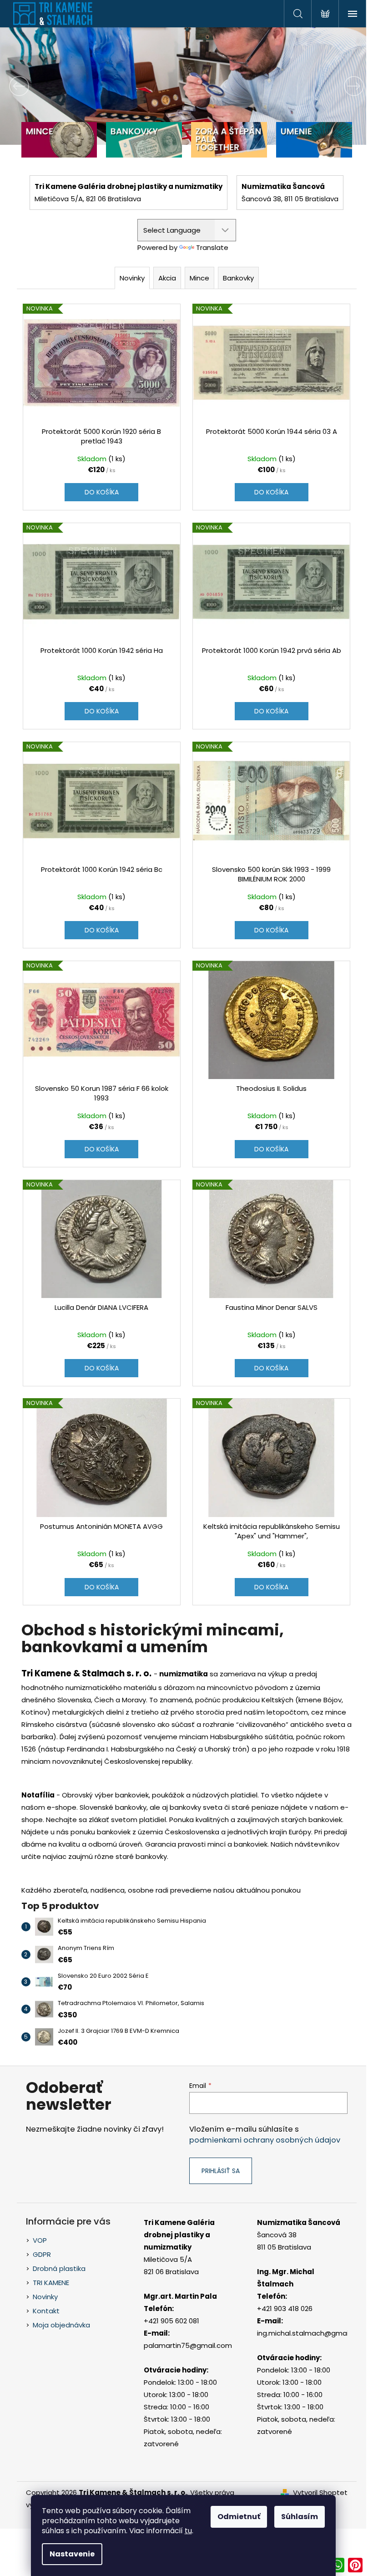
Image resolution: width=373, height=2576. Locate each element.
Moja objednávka (61, 2325)
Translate (212, 247)
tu (188, 2531)
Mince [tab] (199, 278)
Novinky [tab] (132, 278)
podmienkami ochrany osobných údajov (265, 2140)
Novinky (45, 2297)
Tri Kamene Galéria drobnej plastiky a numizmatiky (179, 2235)
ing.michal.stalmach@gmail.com (312, 2333)
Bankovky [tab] (238, 278)
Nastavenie (72, 2554)
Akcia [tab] (167, 278)
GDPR (42, 2254)
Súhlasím (300, 2517)
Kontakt (46, 2311)
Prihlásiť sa (221, 2171)
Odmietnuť (239, 2517)
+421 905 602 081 (171, 2321)
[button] (28, 86)
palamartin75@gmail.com (188, 2345)
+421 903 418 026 (285, 2309)
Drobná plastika (59, 2268)
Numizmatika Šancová (299, 2222)
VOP (40, 2240)
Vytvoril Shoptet (320, 2492)
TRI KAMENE (51, 2283)
